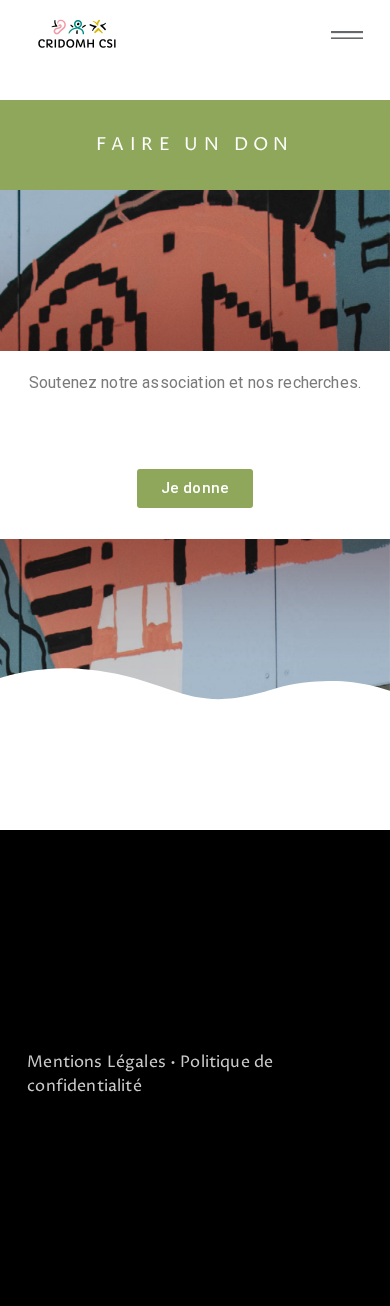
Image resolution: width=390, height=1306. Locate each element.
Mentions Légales (96, 1062)
